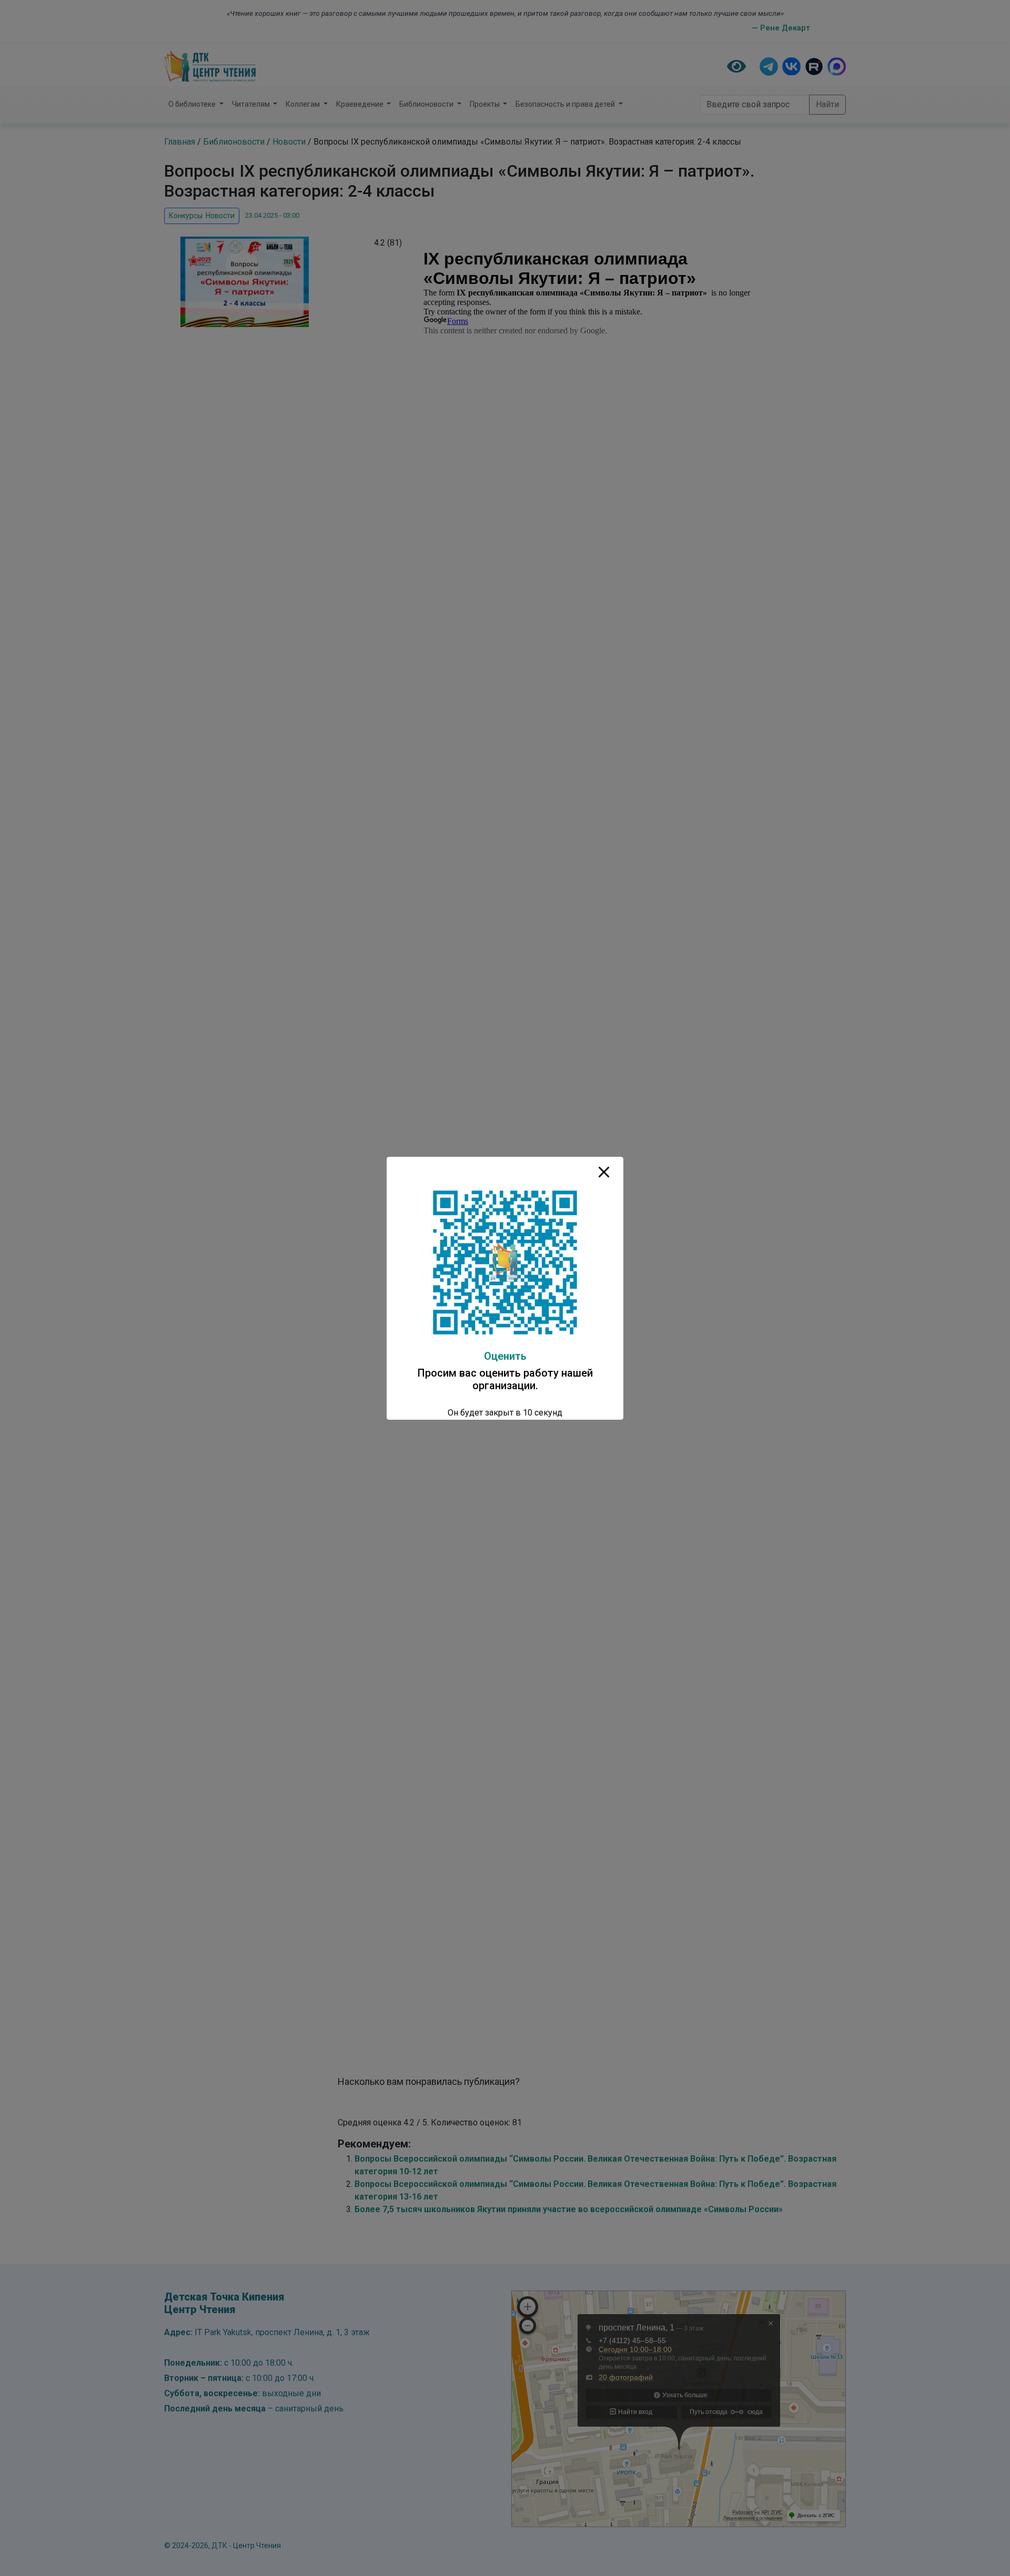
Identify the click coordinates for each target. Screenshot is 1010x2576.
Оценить (505, 1356)
